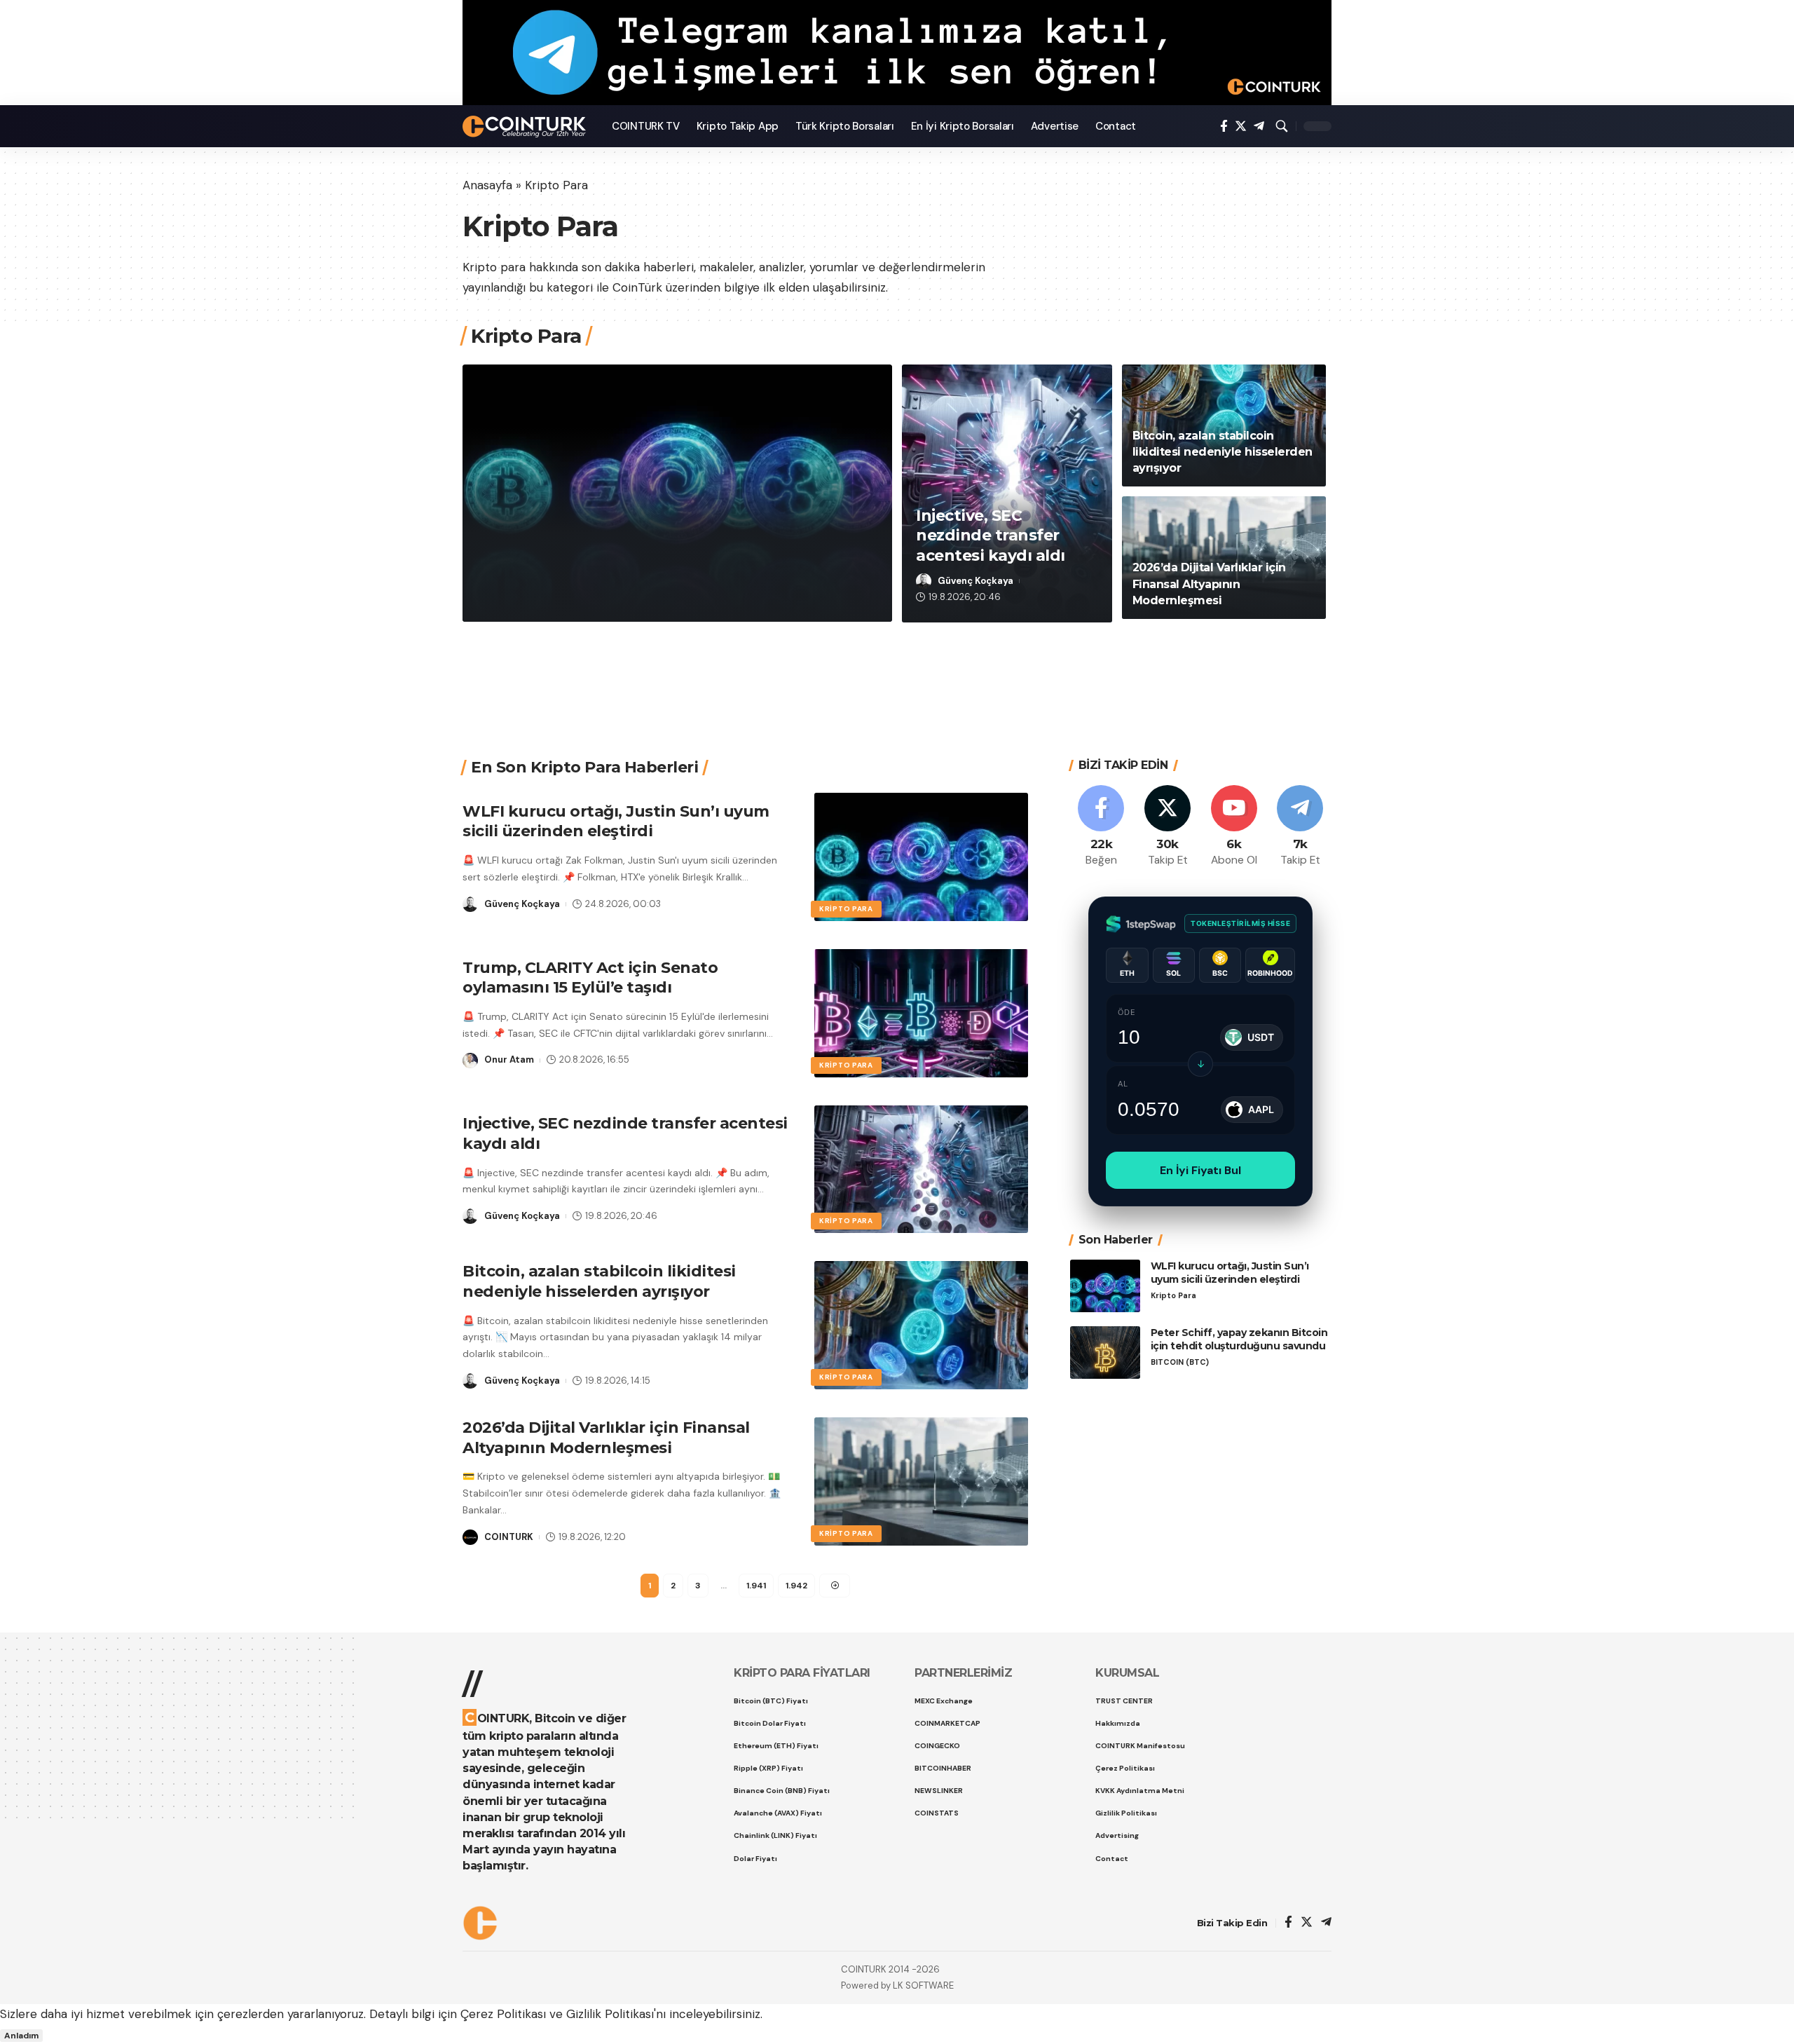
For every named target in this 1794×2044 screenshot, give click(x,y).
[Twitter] (1241, 127)
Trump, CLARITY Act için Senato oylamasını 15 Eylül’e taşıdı (590, 978)
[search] (1282, 126)
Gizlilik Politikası (610, 2014)
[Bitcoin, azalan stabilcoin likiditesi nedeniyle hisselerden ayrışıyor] (921, 1325)
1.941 (756, 1586)
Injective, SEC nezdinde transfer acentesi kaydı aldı (991, 536)
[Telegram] (1259, 127)
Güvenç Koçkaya (540, 596)
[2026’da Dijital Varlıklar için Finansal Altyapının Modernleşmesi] (921, 1481)
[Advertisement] (892, 673)
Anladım (21, 2036)
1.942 (796, 1586)
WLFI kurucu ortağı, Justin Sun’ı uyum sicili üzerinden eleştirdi (659, 552)
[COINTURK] (526, 127)
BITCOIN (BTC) (1180, 1362)
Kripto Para (522, 506)
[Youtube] (1234, 827)
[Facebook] (1224, 127)
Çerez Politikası (503, 2014)
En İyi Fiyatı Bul (1200, 1170)
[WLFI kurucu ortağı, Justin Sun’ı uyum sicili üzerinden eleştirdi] (921, 857)
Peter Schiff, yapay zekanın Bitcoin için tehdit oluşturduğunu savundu (1239, 1339)
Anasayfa (487, 185)
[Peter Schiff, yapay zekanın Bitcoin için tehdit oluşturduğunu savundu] (1105, 1353)
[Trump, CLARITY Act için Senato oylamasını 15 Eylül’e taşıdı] (921, 1013)
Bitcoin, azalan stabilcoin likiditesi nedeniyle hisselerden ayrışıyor (1220, 436)
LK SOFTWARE (923, 1985)
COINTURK (509, 1537)
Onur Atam (509, 1060)
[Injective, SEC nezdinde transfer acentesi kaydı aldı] (921, 1170)
